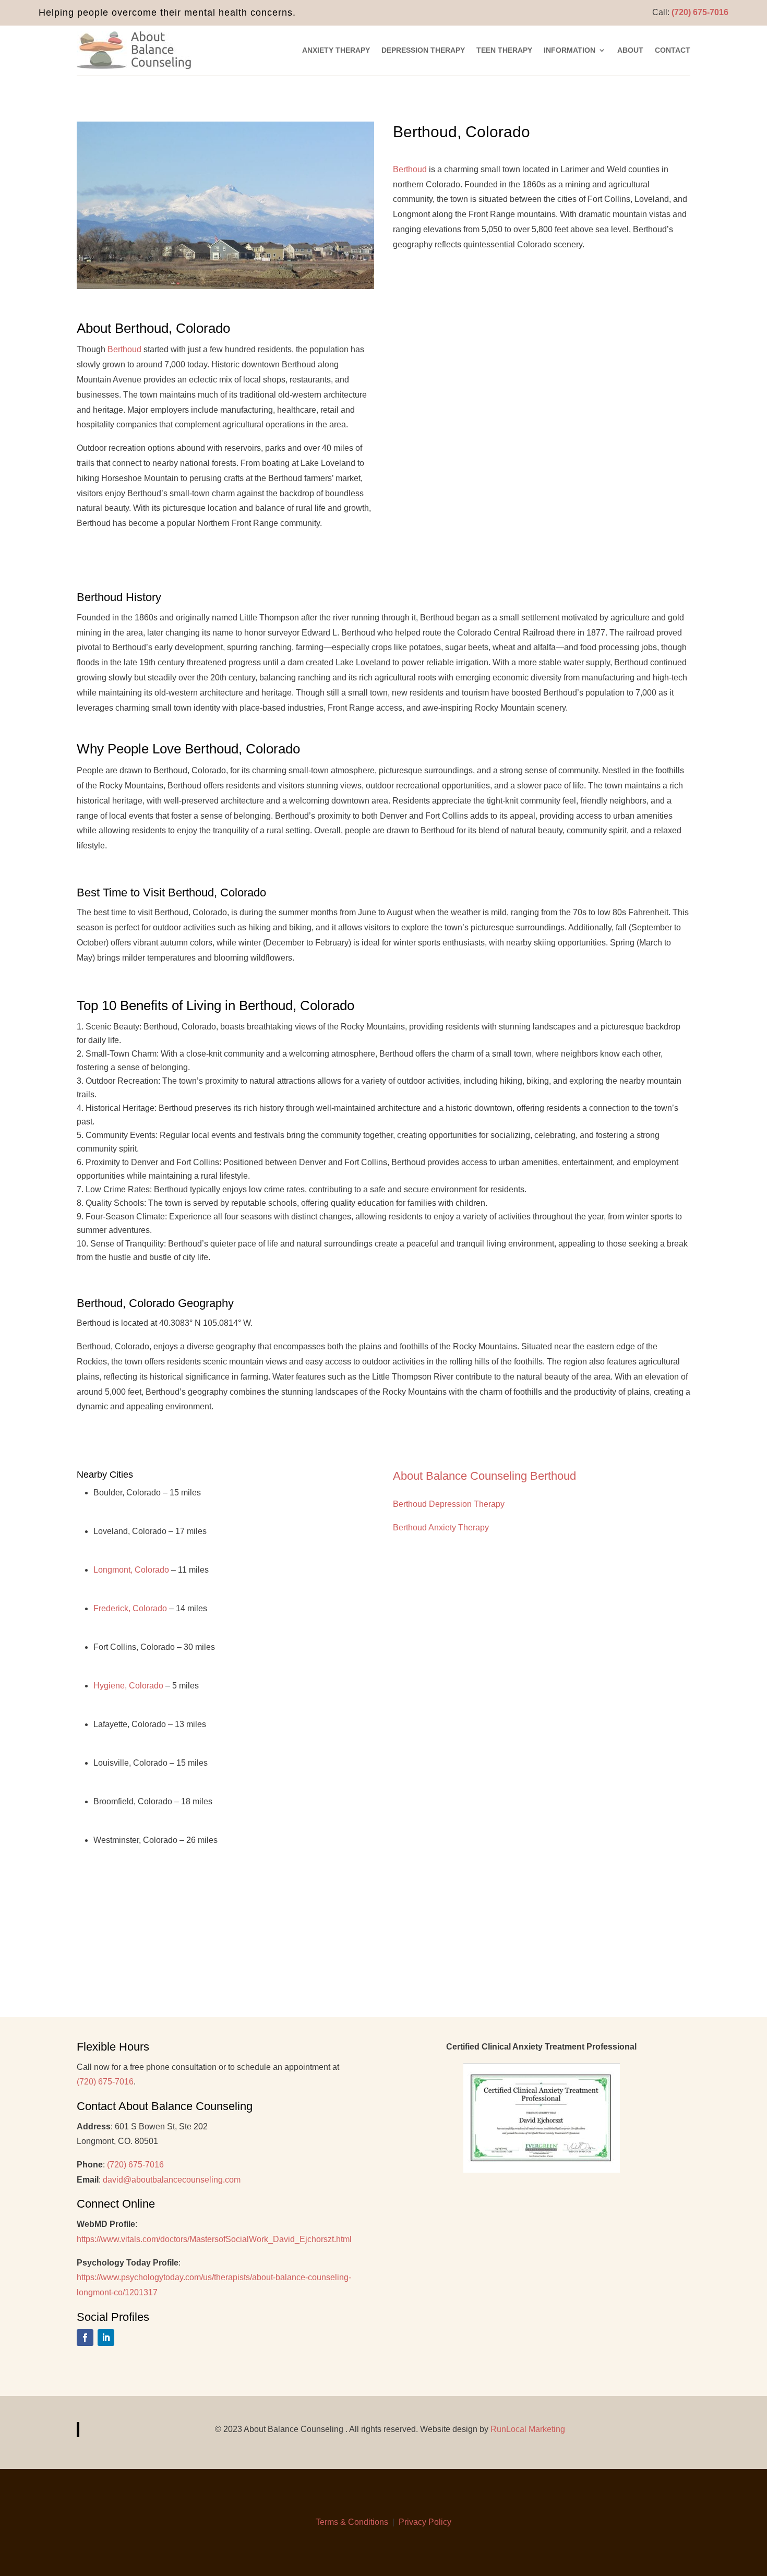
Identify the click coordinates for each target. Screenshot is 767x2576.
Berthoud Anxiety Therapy (441, 1527)
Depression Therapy (423, 50)
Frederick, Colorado (130, 1608)
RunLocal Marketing (528, 2429)
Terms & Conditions (352, 2522)
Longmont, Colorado (131, 1570)
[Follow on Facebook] (85, 2338)
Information (570, 50)
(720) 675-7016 (700, 12)
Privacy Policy (425, 2522)
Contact (673, 50)
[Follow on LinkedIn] (106, 2338)
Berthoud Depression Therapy (449, 1504)
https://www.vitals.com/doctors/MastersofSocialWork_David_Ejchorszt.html (214, 2239)
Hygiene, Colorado (128, 1686)
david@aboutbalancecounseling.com (172, 2180)
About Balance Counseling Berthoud (488, 1476)
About (630, 50)
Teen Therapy (504, 50)
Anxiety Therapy (336, 50)
